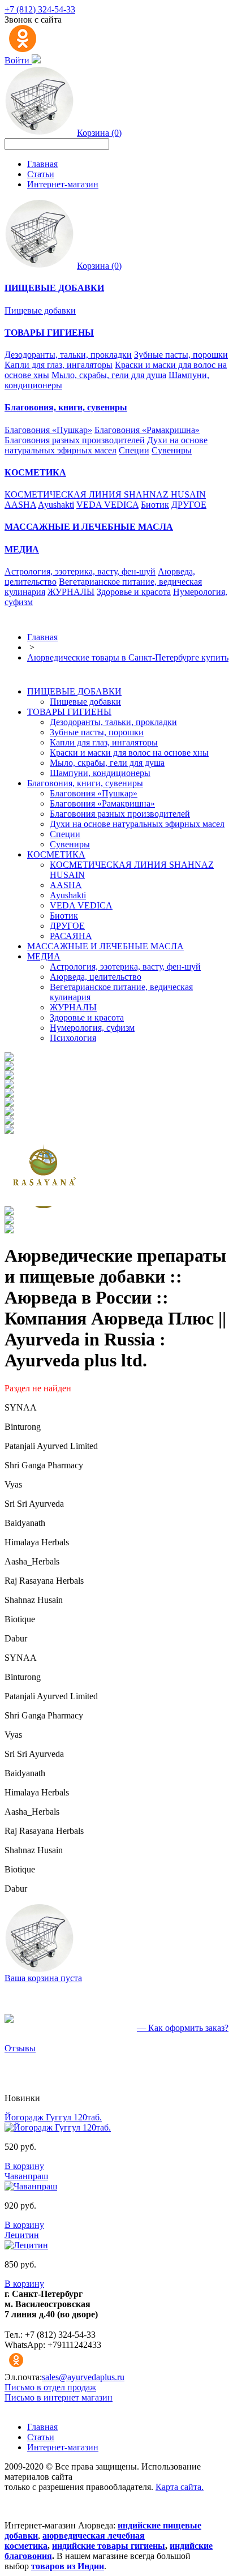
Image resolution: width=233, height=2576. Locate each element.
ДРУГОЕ (189, 505)
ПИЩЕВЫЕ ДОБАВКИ (74, 691)
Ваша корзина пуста (43, 1978)
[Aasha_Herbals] (9, 1131)
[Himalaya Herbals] (9, 1122)
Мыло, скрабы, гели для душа (109, 375)
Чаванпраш (26, 2176)
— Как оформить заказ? (183, 2028)
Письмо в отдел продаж (50, 2387)
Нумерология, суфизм (92, 1028)
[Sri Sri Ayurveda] (9, 1103)
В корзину (24, 2166)
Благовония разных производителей (75, 440)
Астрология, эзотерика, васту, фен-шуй (80, 571)
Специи (134, 450)
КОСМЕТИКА (56, 854)
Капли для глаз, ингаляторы (59, 365)
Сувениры (172, 450)
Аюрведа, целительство (96, 977)
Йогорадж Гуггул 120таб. (53, 2117)
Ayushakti (56, 505)
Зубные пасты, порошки (181, 355)
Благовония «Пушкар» (48, 430)
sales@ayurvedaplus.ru (83, 2377)
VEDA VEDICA (107, 505)
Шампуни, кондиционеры (100, 773)
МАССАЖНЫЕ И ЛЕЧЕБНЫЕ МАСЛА (105, 946)
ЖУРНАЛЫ (71, 592)
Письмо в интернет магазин (59, 2397)
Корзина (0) (99, 133)
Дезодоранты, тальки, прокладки (68, 355)
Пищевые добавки (40, 310)
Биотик (155, 505)
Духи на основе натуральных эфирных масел (106, 445)
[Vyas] (9, 1094)
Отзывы (20, 2048)
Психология (73, 1038)
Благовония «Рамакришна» (147, 430)
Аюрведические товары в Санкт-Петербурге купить (128, 657)
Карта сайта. (180, 2487)
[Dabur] (9, 1230)
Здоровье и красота (134, 592)
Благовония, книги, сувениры (85, 783)
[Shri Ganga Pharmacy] (9, 1085)
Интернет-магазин (63, 184)
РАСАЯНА (71, 936)
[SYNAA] (9, 1058)
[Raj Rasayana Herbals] (45, 1203)
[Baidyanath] (9, 1113)
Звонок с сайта (33, 20)
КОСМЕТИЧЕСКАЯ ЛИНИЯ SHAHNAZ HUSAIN (105, 494)
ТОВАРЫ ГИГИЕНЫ (69, 712)
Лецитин (22, 2235)
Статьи (41, 174)
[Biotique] (9, 1221)
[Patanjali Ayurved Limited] (9, 1076)
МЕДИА (44, 956)
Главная (42, 164)
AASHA (20, 505)
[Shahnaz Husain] (9, 1212)
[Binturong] (9, 1067)
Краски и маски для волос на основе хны (129, 753)
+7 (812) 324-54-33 (40, 9)
